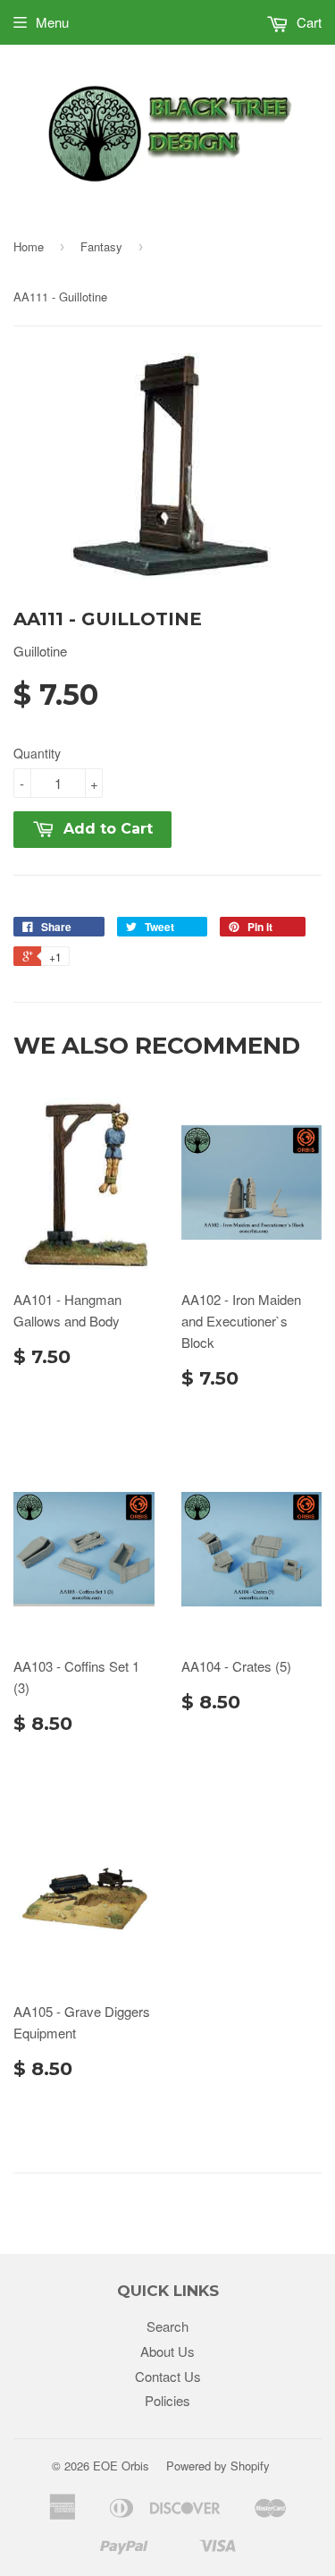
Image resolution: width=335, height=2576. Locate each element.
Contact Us (168, 2376)
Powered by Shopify (218, 2466)
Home (29, 246)
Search (167, 2326)
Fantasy (101, 246)
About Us (167, 2351)
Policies (167, 2400)
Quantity (37, 753)
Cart (307, 22)
